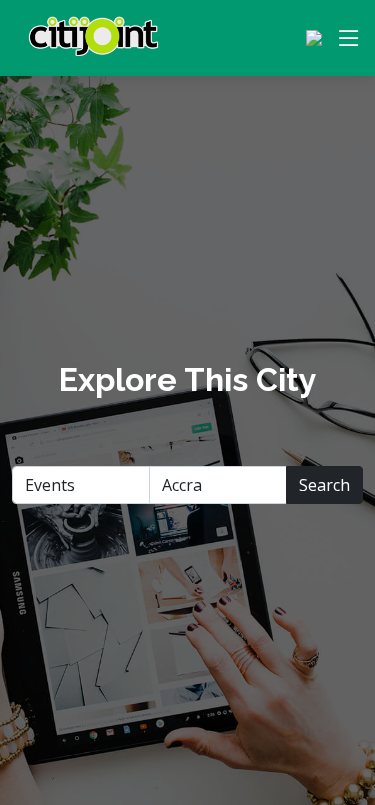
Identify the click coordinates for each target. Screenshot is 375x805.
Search (324, 485)
